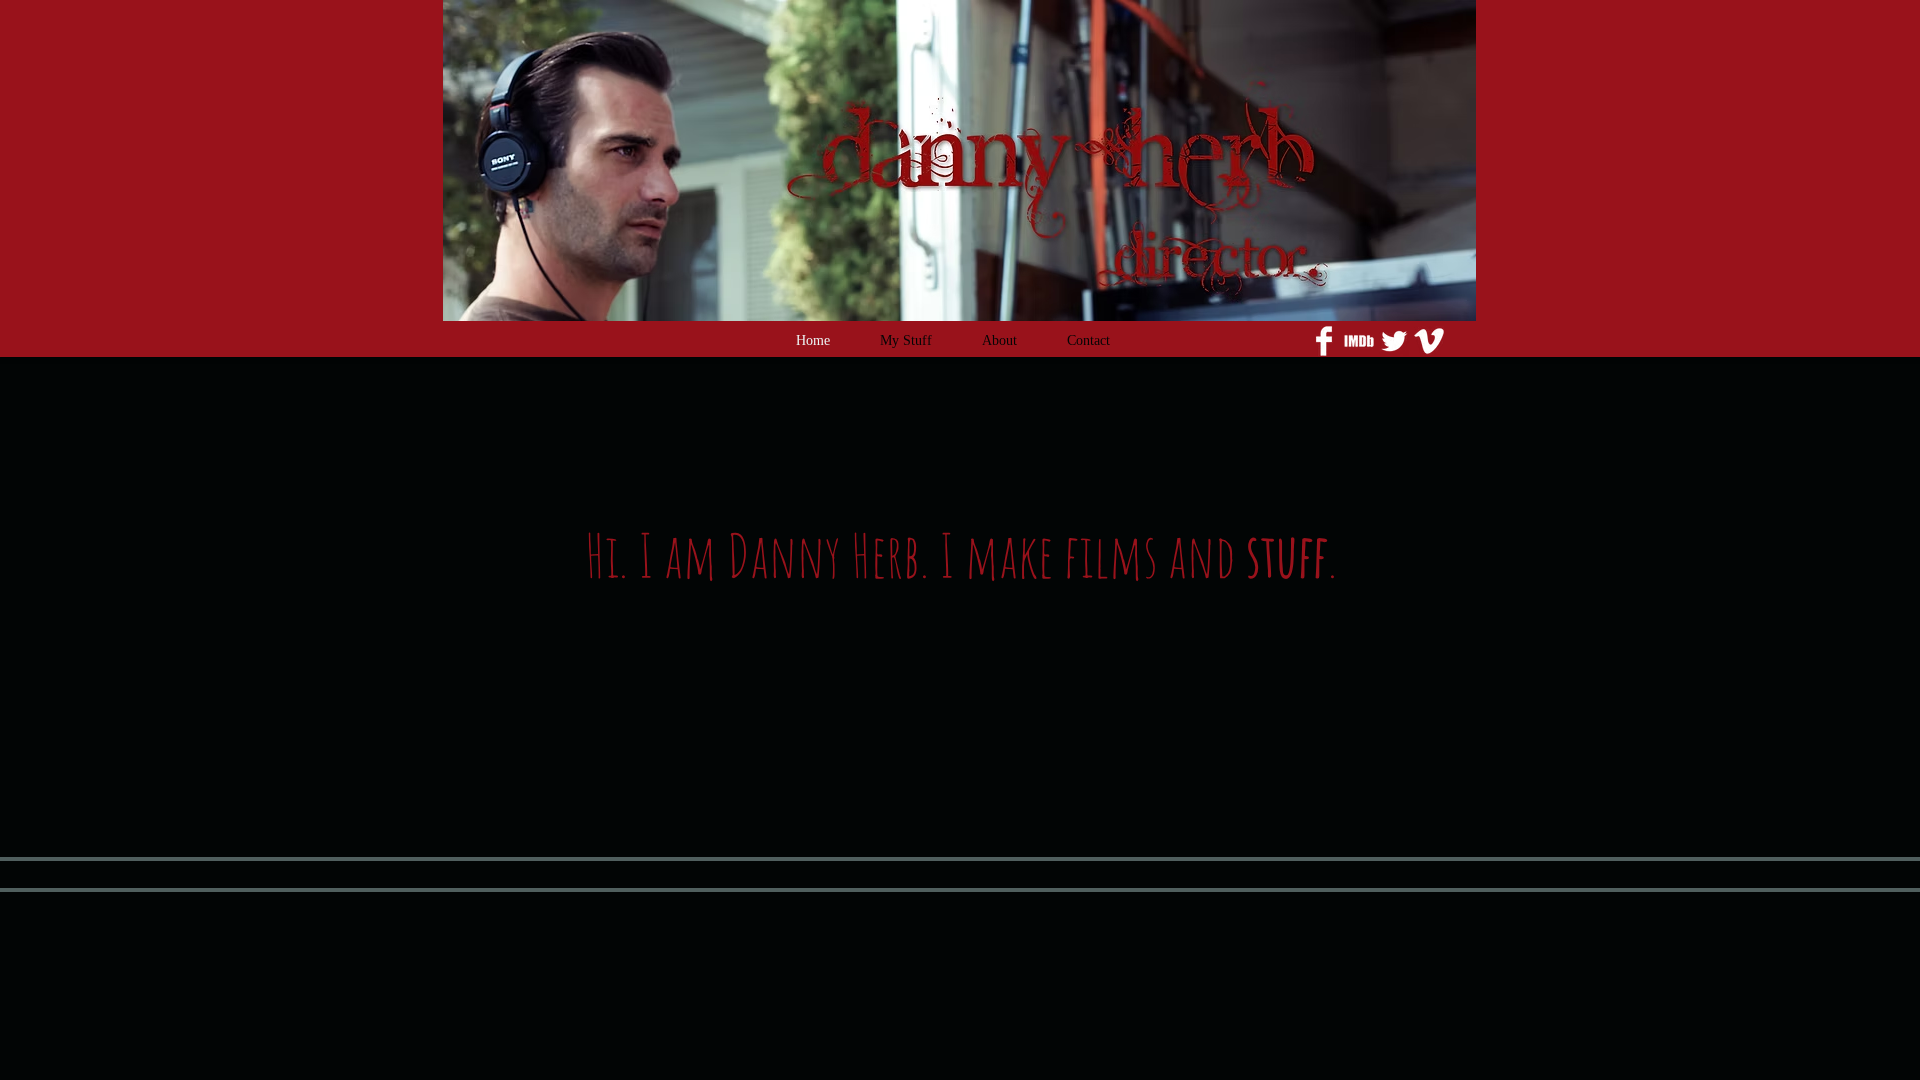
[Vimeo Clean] (1429, 341)
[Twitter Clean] (1394, 341)
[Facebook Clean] (1324, 341)
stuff (1287, 555)
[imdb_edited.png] (1359, 341)
